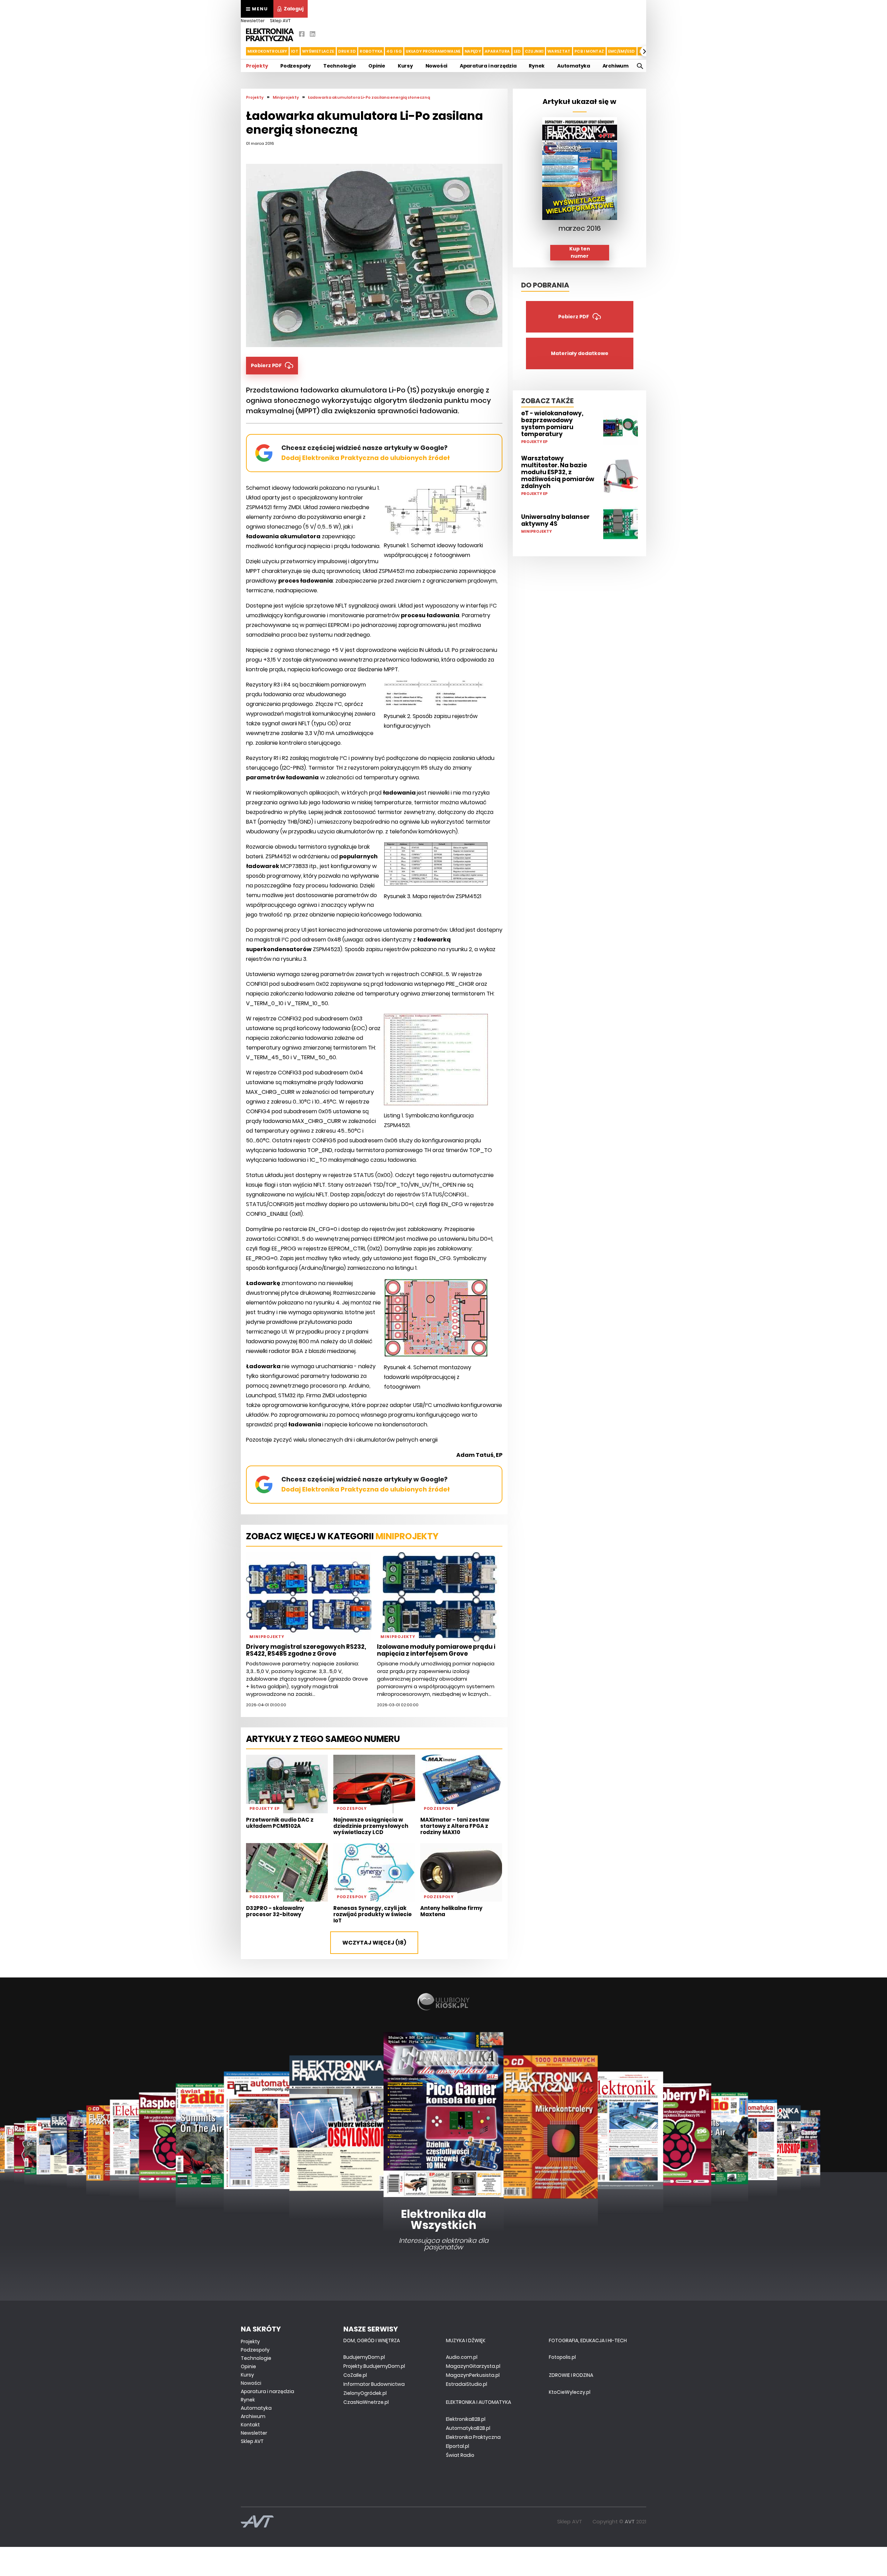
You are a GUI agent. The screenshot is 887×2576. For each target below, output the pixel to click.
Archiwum (616, 66)
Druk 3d (347, 51)
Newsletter (253, 21)
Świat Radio (460, 2455)
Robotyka (371, 51)
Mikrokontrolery (267, 51)
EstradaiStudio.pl (467, 2384)
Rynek (537, 66)
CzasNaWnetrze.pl (366, 2402)
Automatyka (574, 66)
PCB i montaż (589, 51)
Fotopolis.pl (562, 2357)
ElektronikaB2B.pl (466, 2419)
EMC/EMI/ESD (622, 51)
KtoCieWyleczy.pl (570, 2392)
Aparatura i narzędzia (488, 66)
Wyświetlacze (318, 51)
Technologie (340, 66)
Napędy (473, 51)
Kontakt (250, 2425)
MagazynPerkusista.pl (473, 2375)
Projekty (257, 66)
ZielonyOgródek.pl (365, 2393)
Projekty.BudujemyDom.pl (374, 2366)
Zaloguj (294, 9)
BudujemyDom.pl (364, 2357)
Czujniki (534, 51)
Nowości (437, 66)
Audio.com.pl (462, 2357)
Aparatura (497, 51)
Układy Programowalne (433, 51)
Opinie (377, 66)
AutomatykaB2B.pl (468, 2428)
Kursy (405, 66)
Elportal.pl (458, 2446)
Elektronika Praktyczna (473, 2437)
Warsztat (559, 51)
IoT (295, 51)
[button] (241, 51)
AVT (630, 2521)
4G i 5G (394, 51)
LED (517, 51)
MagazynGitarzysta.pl (473, 2366)
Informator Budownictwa (374, 2384)
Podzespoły (296, 66)
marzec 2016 (580, 228)
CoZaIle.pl (355, 2375)
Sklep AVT (280, 21)
